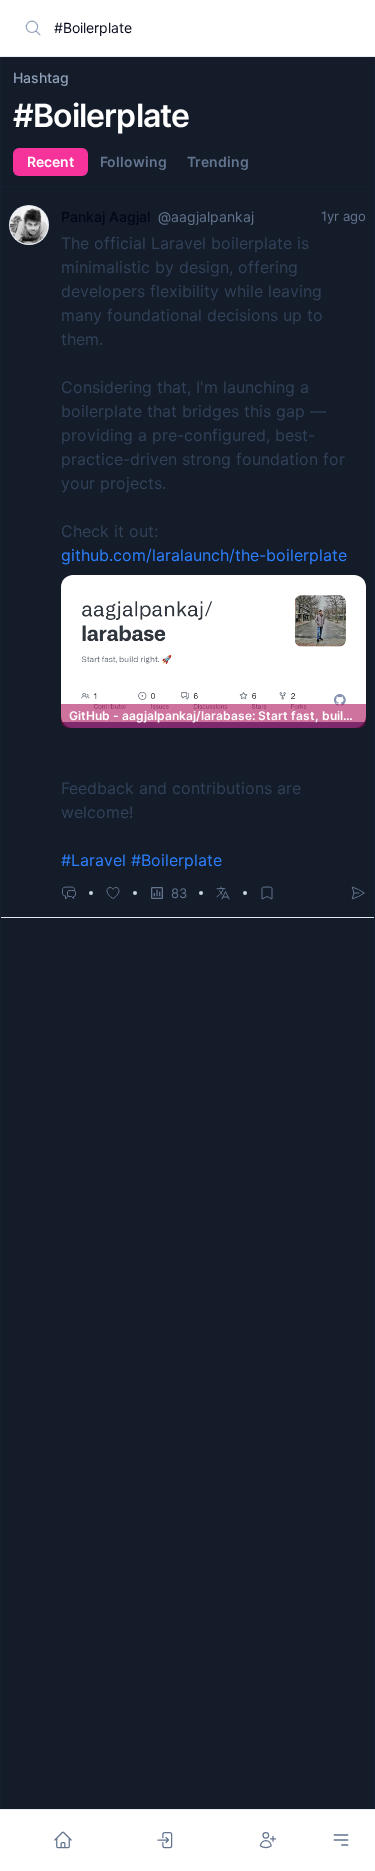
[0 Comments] (69, 893)
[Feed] (63, 1840)
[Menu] (341, 1840)
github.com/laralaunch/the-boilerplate (204, 555)
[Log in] (165, 1840)
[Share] (358, 893)
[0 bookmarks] (267, 893)
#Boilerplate (176, 860)
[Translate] (223, 893)
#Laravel (93, 860)
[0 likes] (113, 893)
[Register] (268, 1840)
